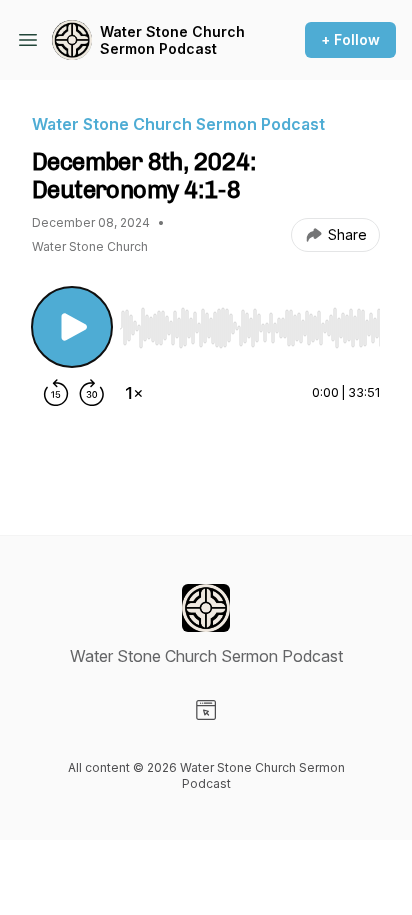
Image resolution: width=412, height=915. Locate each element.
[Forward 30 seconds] (92, 393)
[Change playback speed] (134, 393)
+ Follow (350, 39)
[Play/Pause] (72, 327)
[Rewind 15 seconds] (56, 393)
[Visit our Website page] (206, 710)
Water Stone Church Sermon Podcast (172, 40)
